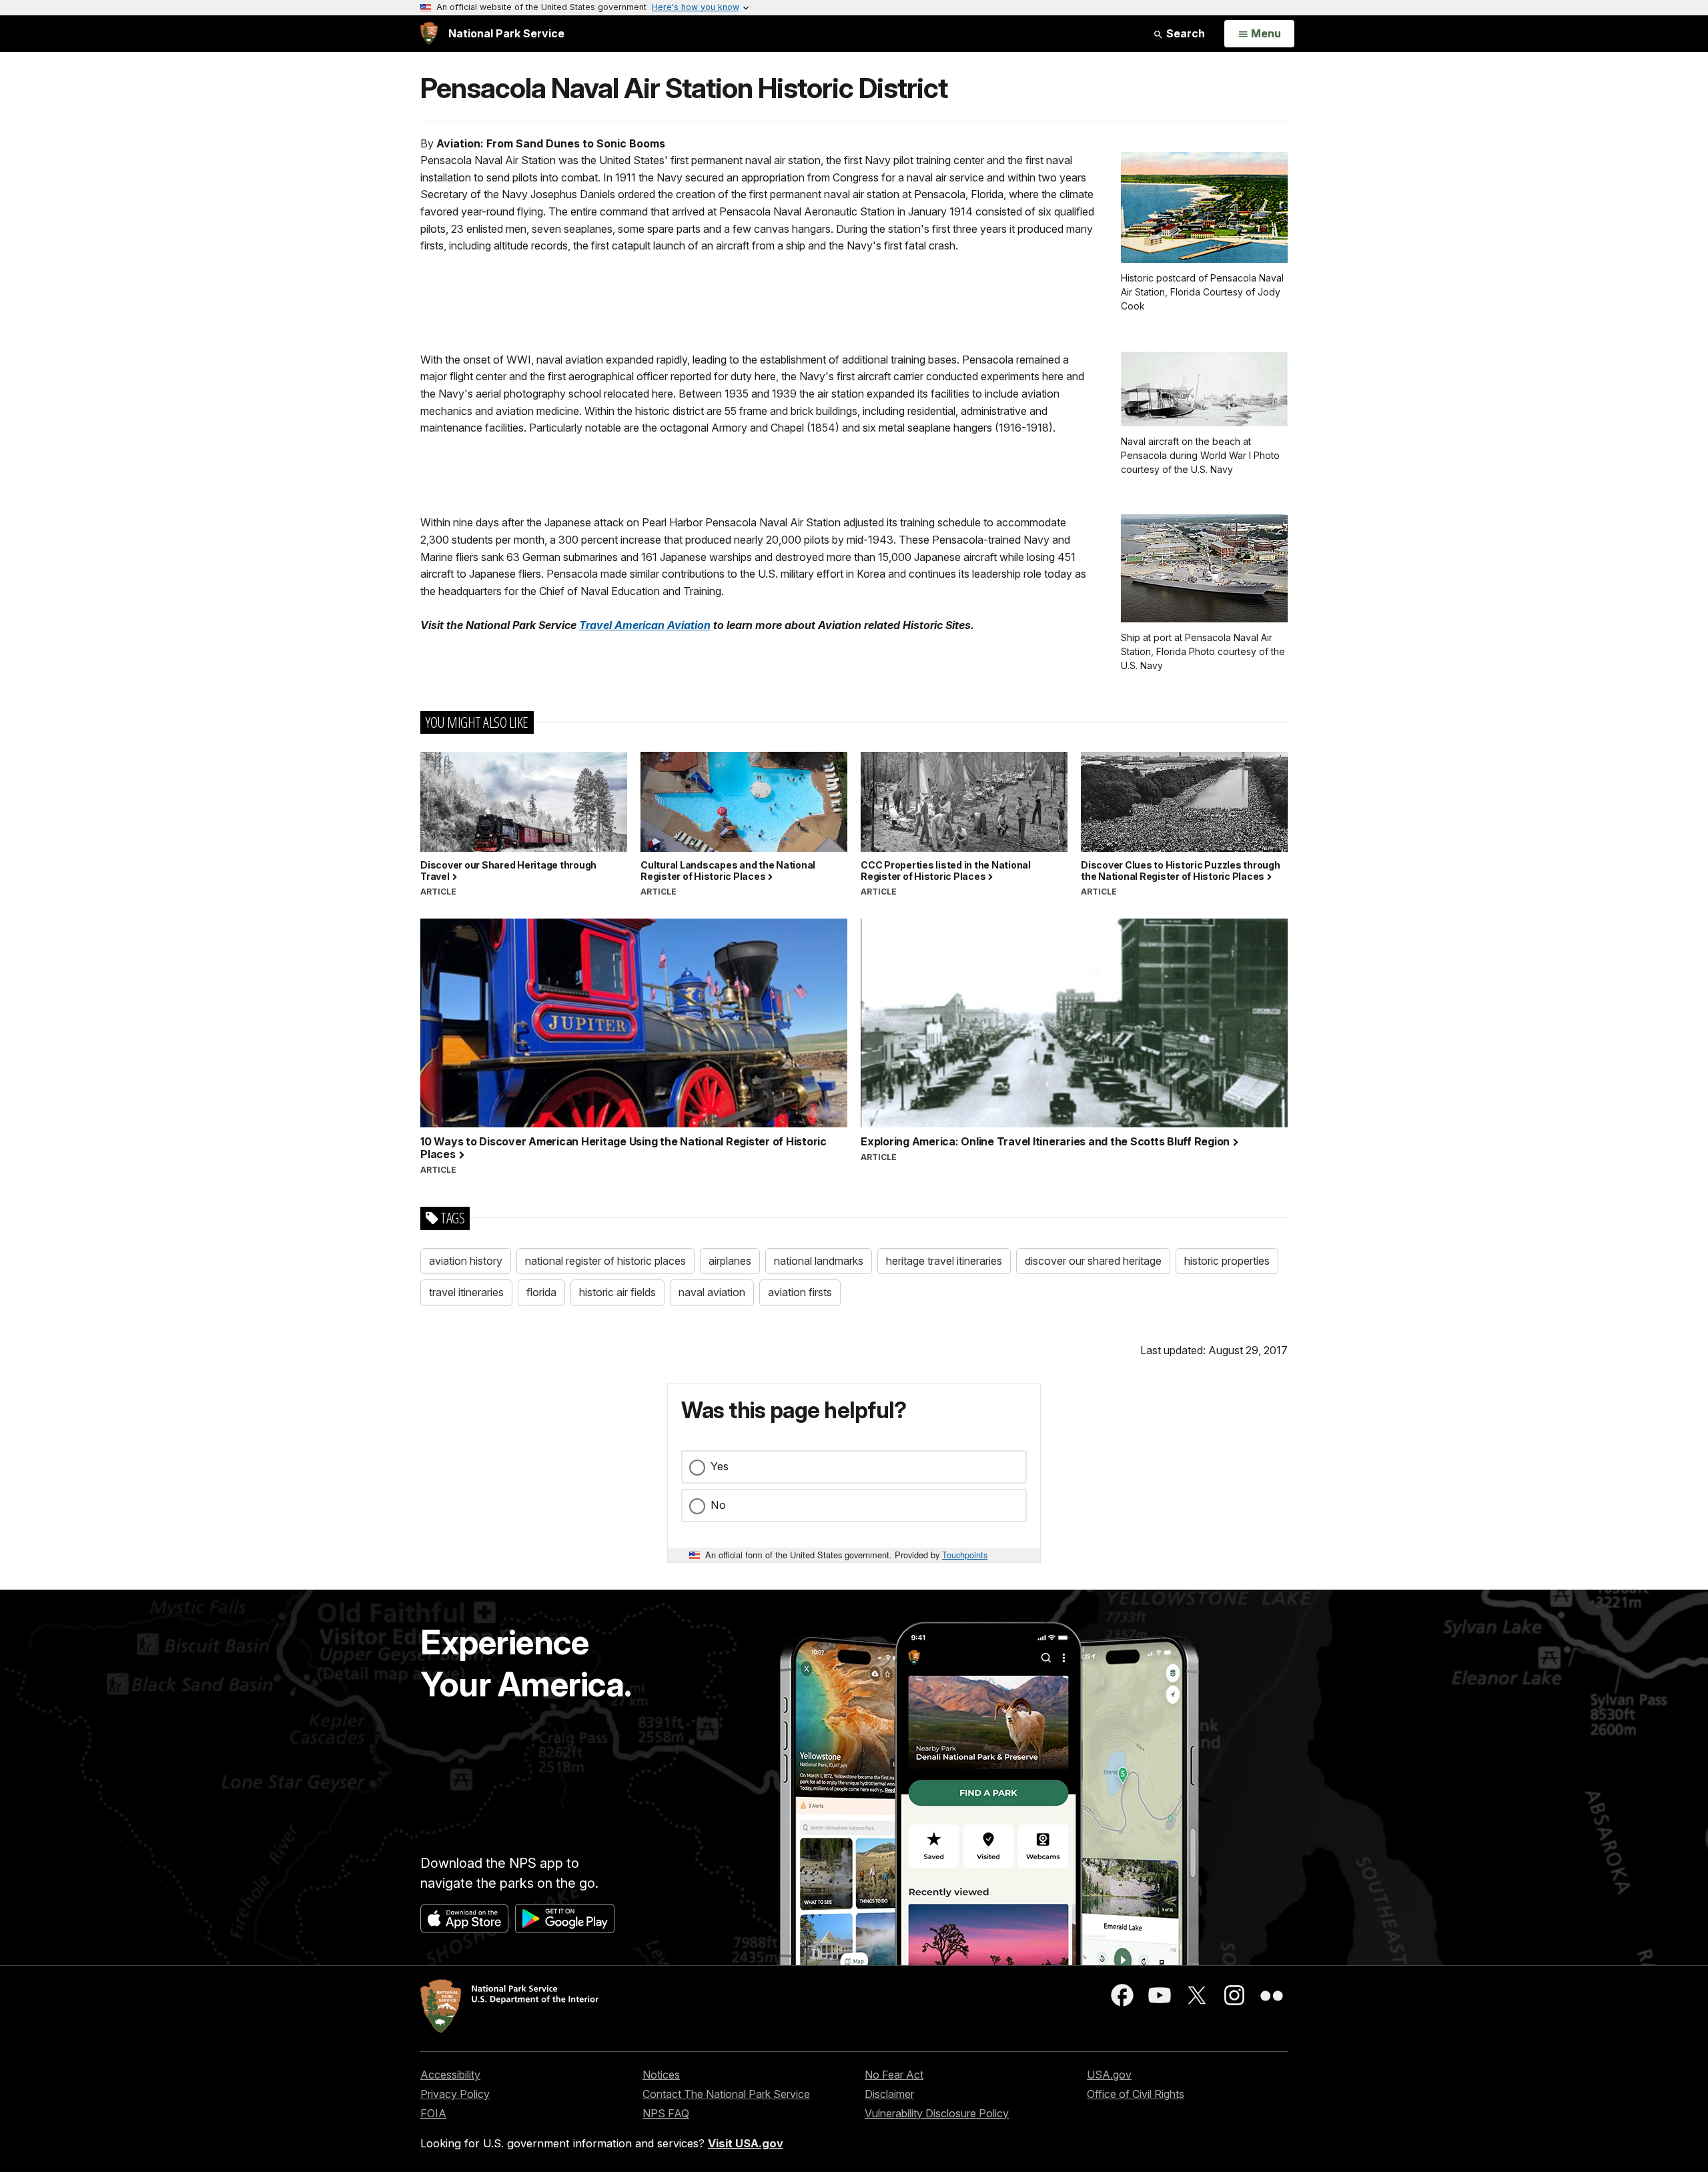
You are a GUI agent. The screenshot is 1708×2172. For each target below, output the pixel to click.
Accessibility (450, 2075)
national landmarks (819, 1261)
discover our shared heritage (1093, 1261)
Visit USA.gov (746, 2143)
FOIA (433, 2113)
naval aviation (712, 1292)
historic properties (1227, 1261)
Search (1184, 33)
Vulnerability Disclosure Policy (937, 2113)
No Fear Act (894, 2075)
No (718, 1505)
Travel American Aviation (645, 625)
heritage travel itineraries (944, 1261)
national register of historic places (605, 1261)
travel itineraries (466, 1292)
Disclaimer (889, 2094)
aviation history (466, 1261)
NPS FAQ (666, 2113)
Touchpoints (965, 1555)
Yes (720, 1466)
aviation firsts (800, 1292)
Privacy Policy (455, 2094)
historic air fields (617, 1292)
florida (541, 1292)
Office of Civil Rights (1136, 2094)
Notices (661, 2075)
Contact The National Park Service (726, 2094)
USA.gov (1109, 2075)
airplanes (730, 1261)
